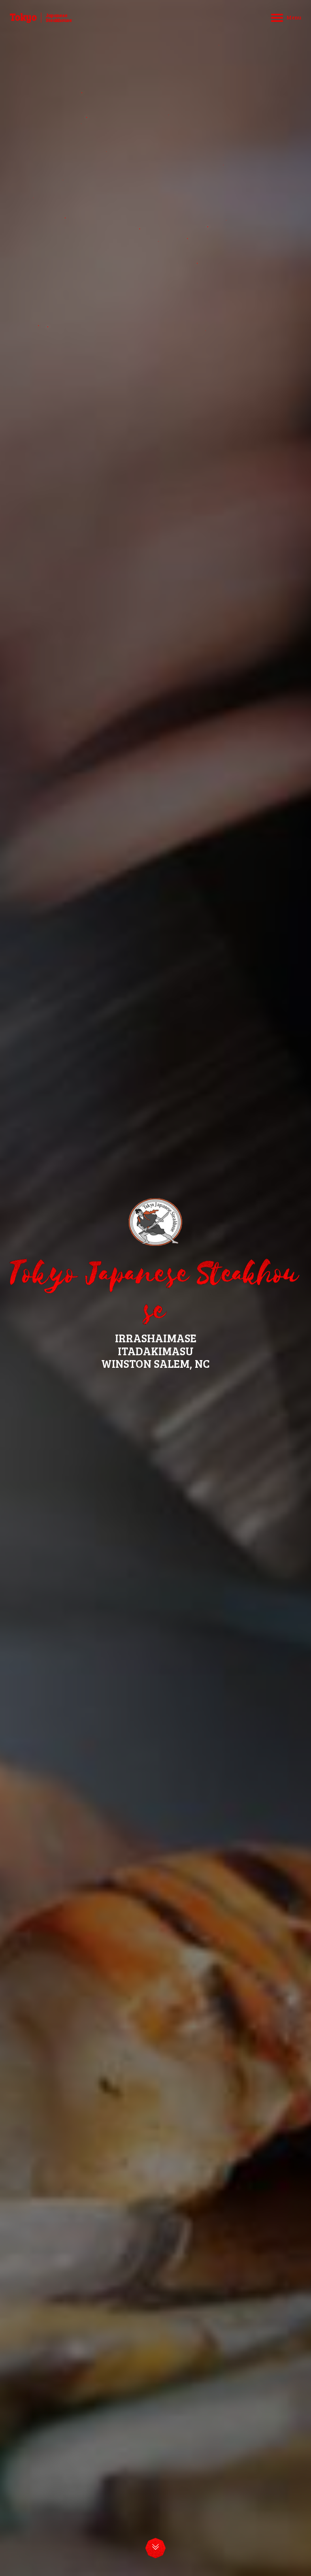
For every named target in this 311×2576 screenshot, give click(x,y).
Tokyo (23, 17)
